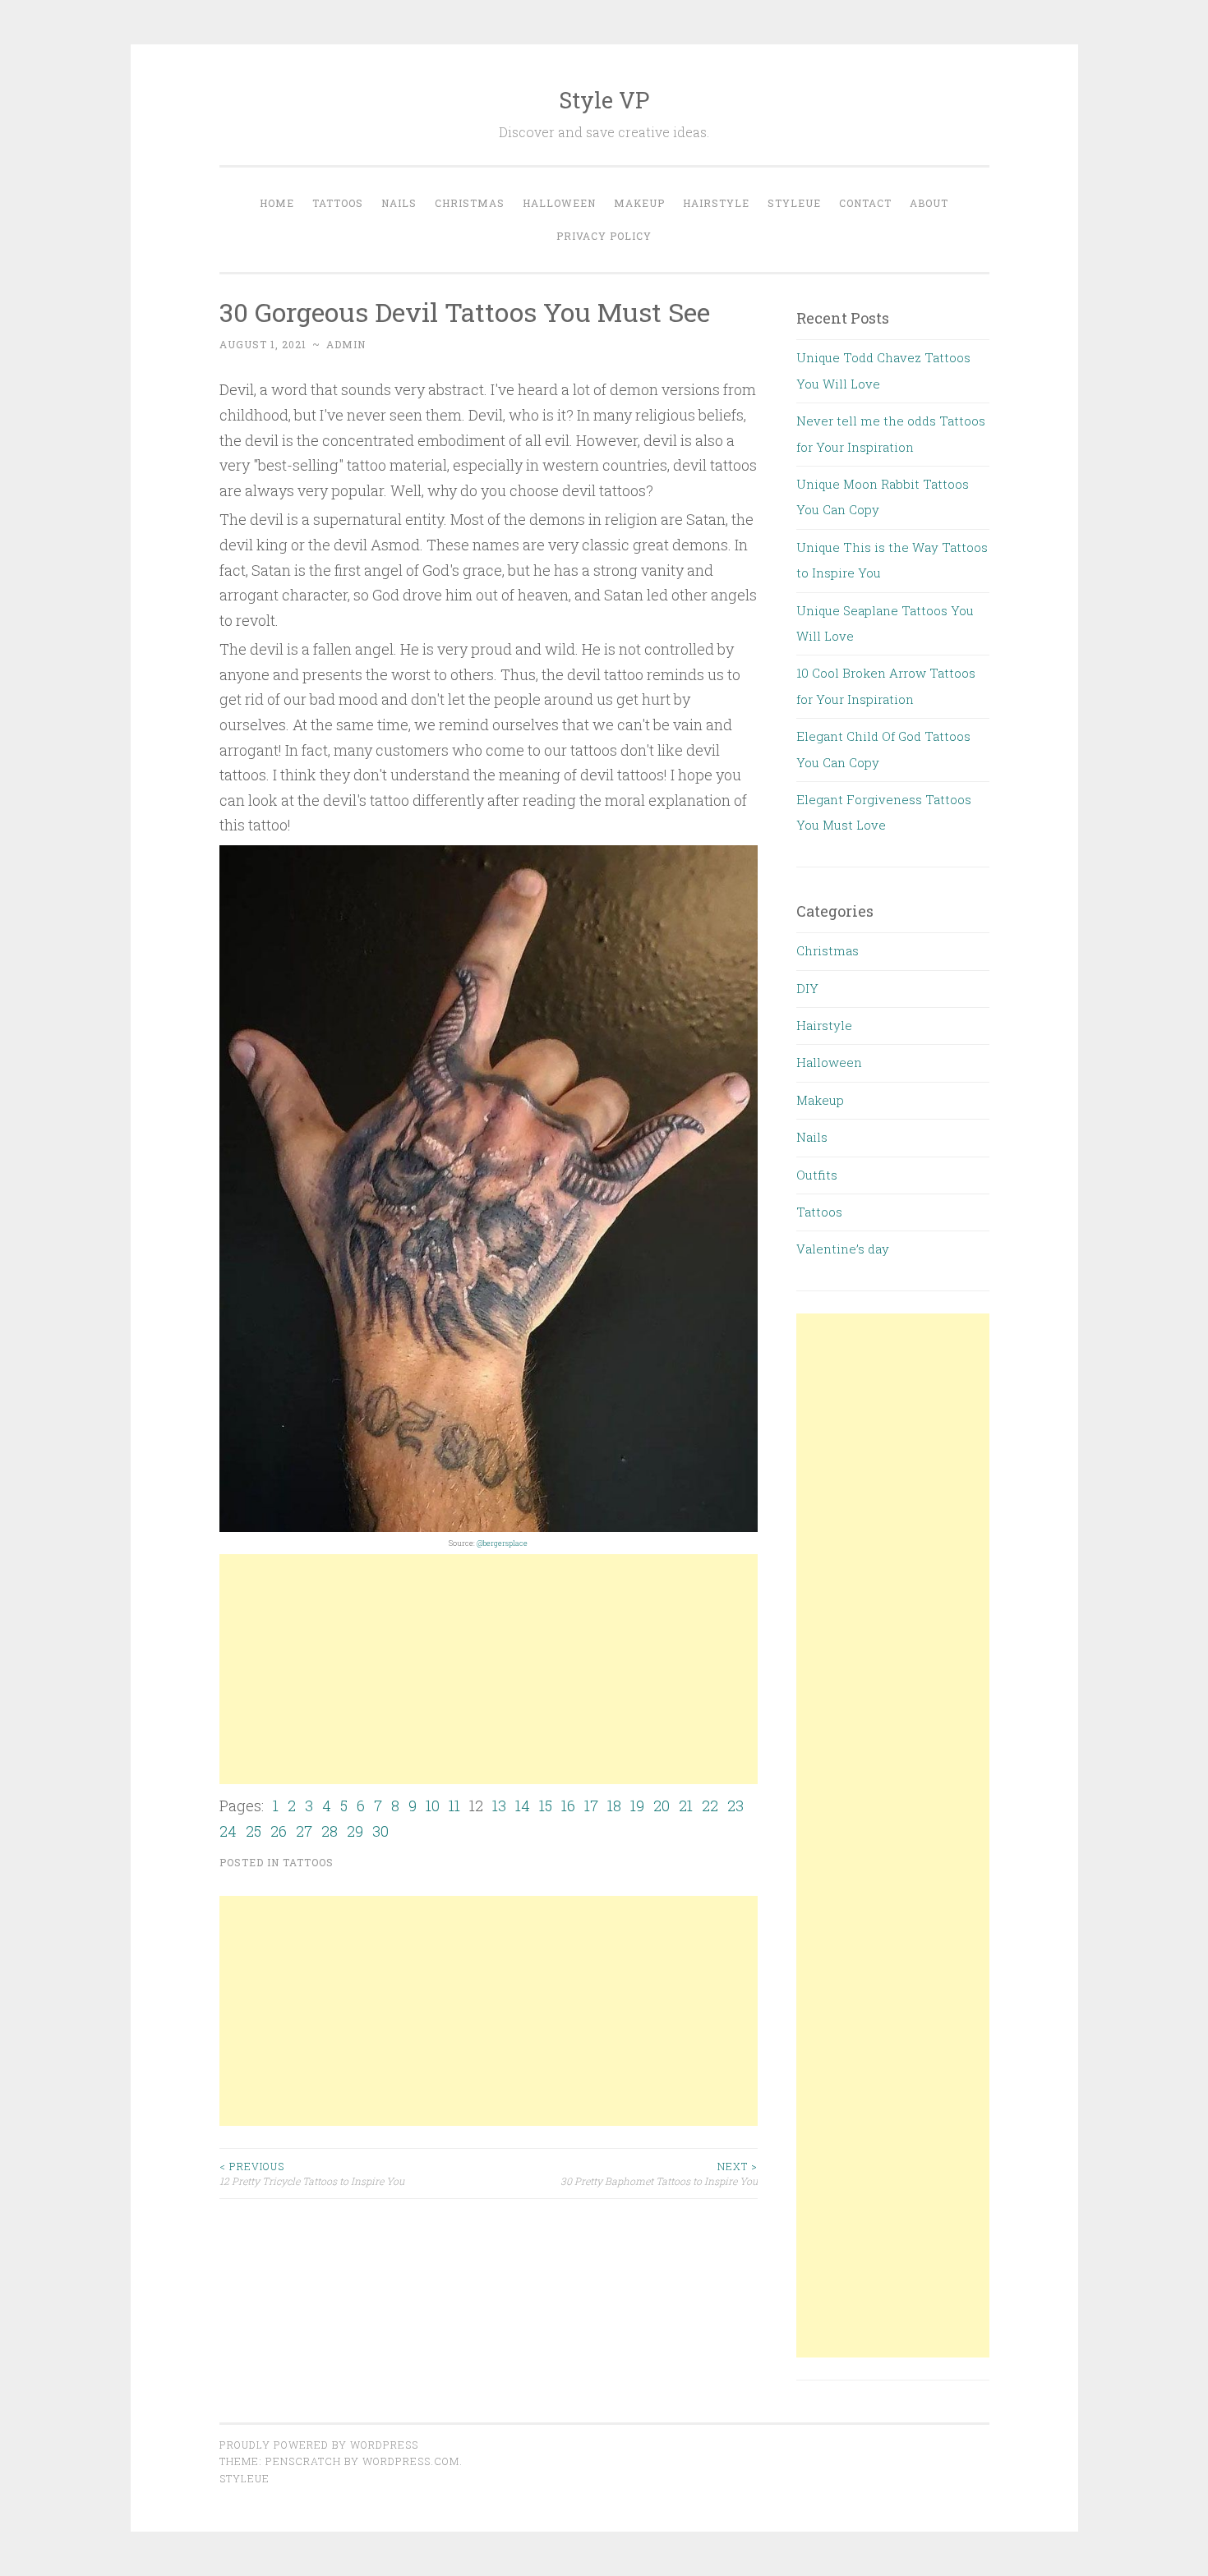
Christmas (470, 203)
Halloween (559, 203)
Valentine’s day (843, 1249)
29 (355, 1831)
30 (380, 1831)
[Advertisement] (489, 1669)
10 (433, 1805)
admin (346, 344)
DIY (807, 988)
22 (710, 1805)
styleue (244, 2478)
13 (499, 1805)
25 (254, 1831)
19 (637, 1805)
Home (277, 203)
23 (735, 1805)
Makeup (639, 203)
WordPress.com (411, 2461)
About (929, 203)
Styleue (794, 203)
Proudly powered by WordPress (319, 2445)
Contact (865, 203)
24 (228, 1831)
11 (454, 1805)
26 (279, 1831)
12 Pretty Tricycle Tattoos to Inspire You (312, 2173)
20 (662, 1805)
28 (330, 1831)
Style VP (604, 100)
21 (686, 1805)
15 (546, 1805)
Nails (399, 203)
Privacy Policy (604, 236)
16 (568, 1805)
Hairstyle (716, 203)
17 (591, 1805)
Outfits (817, 1175)
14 (523, 1805)
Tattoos (338, 203)
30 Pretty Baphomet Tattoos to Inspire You (659, 2173)
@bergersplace (502, 1543)
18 (614, 1805)
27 (304, 1831)
